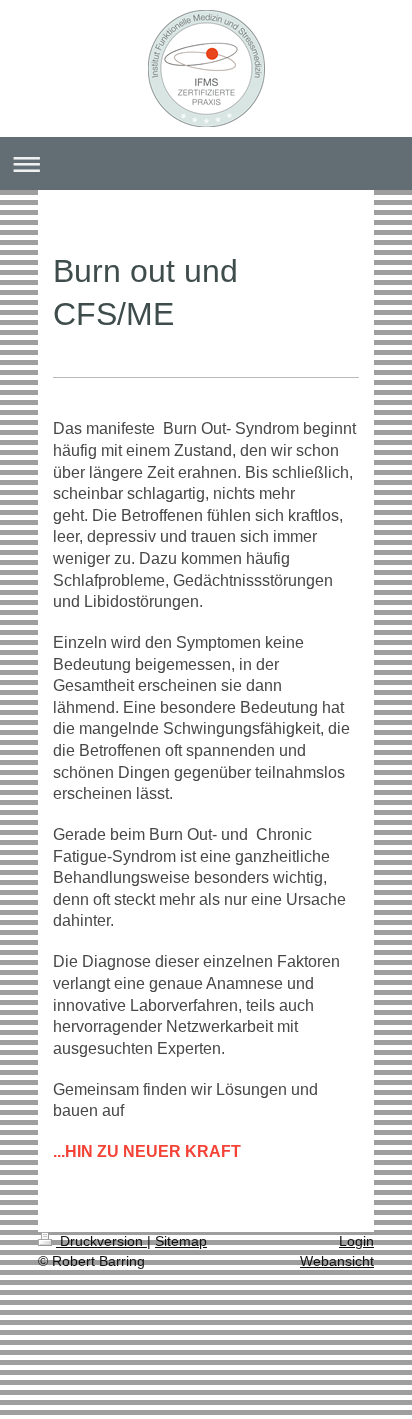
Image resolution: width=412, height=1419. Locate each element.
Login (356, 1241)
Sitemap (181, 1241)
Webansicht (337, 1261)
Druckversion (101, 1241)
